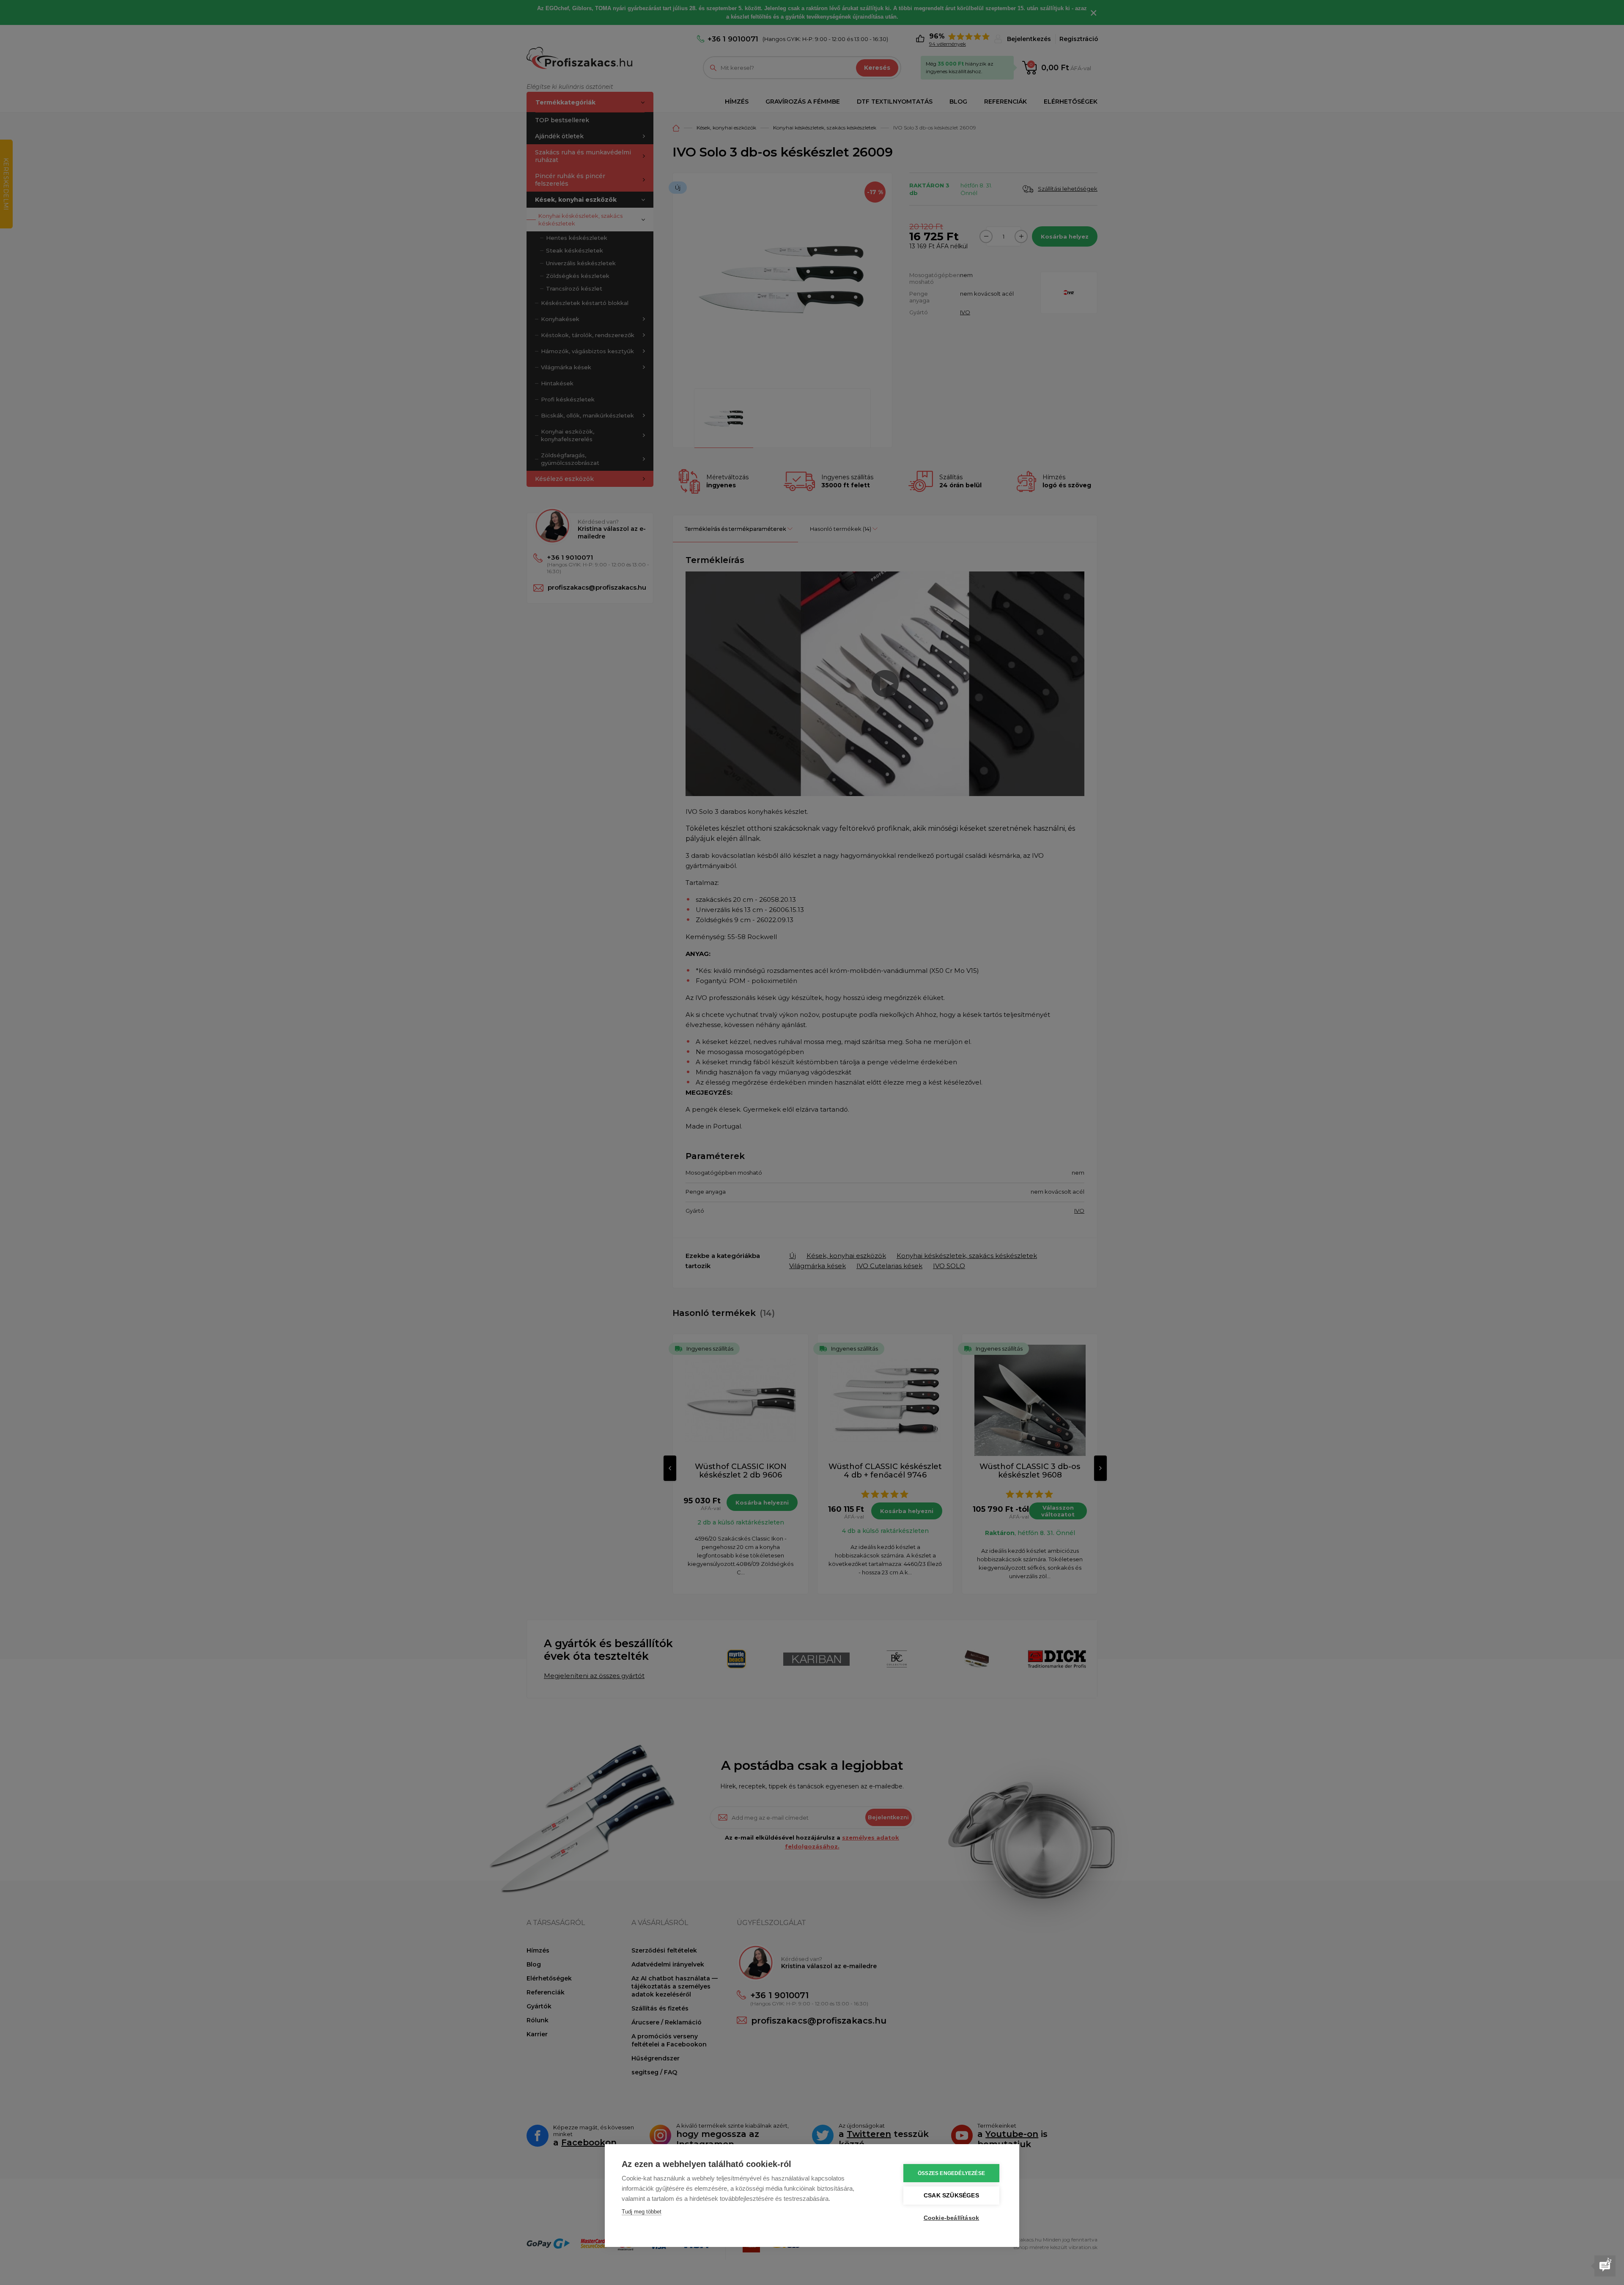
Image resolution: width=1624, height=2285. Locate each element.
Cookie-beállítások (952, 2218)
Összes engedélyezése (951, 2173)
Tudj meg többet (642, 2212)
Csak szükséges (951, 2196)
